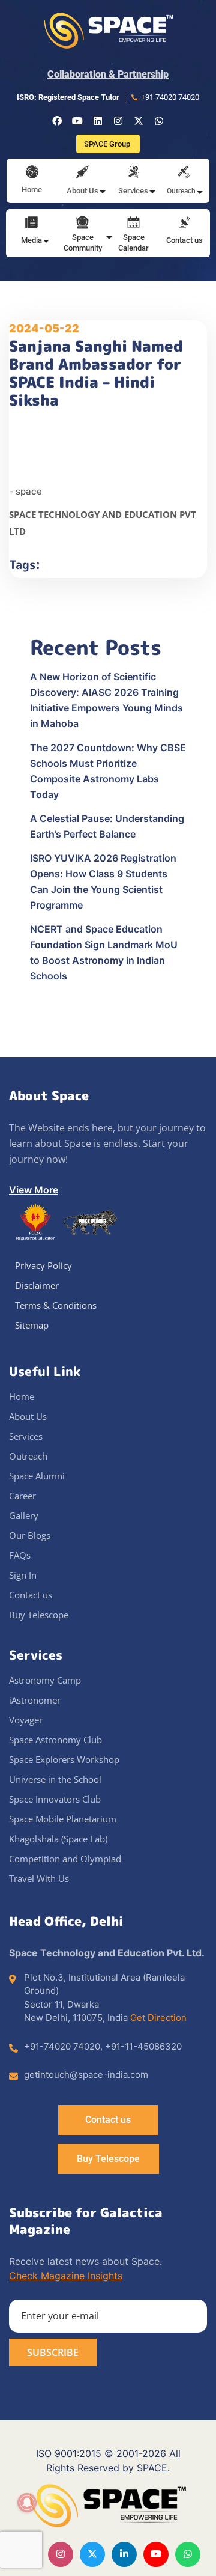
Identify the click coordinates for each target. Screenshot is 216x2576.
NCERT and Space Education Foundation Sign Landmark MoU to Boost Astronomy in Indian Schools (104, 952)
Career (22, 1496)
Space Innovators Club (55, 1799)
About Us (28, 1416)
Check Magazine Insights (66, 2276)
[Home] (32, 173)
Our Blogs (30, 1535)
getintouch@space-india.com (86, 2075)
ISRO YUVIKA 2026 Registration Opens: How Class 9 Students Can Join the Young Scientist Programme (103, 882)
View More (34, 1190)
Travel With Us (39, 1878)
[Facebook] (57, 121)
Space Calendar (133, 242)
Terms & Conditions (56, 1305)
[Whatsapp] (159, 121)
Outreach (28, 1456)
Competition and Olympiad (65, 1859)
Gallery (24, 1515)
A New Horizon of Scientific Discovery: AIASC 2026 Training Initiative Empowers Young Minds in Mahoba (106, 700)
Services (26, 1436)
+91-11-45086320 (143, 2046)
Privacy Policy (43, 1265)
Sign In (23, 1575)
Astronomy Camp (45, 1680)
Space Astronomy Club (55, 1740)
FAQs (20, 1555)
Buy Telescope (39, 1615)
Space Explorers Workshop (64, 1759)
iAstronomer (35, 1700)
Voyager (26, 1720)
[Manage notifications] (27, 2503)
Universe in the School (55, 1779)
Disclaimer (37, 1285)
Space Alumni (37, 1476)
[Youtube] (77, 121)
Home (32, 190)
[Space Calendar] (133, 224)
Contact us (184, 240)
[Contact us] (184, 224)
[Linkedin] (98, 121)
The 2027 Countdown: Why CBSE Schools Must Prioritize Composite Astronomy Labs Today (108, 771)
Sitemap (32, 1325)
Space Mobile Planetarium (63, 1819)
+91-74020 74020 (62, 2046)
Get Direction (158, 2017)
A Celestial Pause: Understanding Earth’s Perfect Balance (107, 826)
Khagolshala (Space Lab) (58, 1839)
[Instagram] (118, 121)
